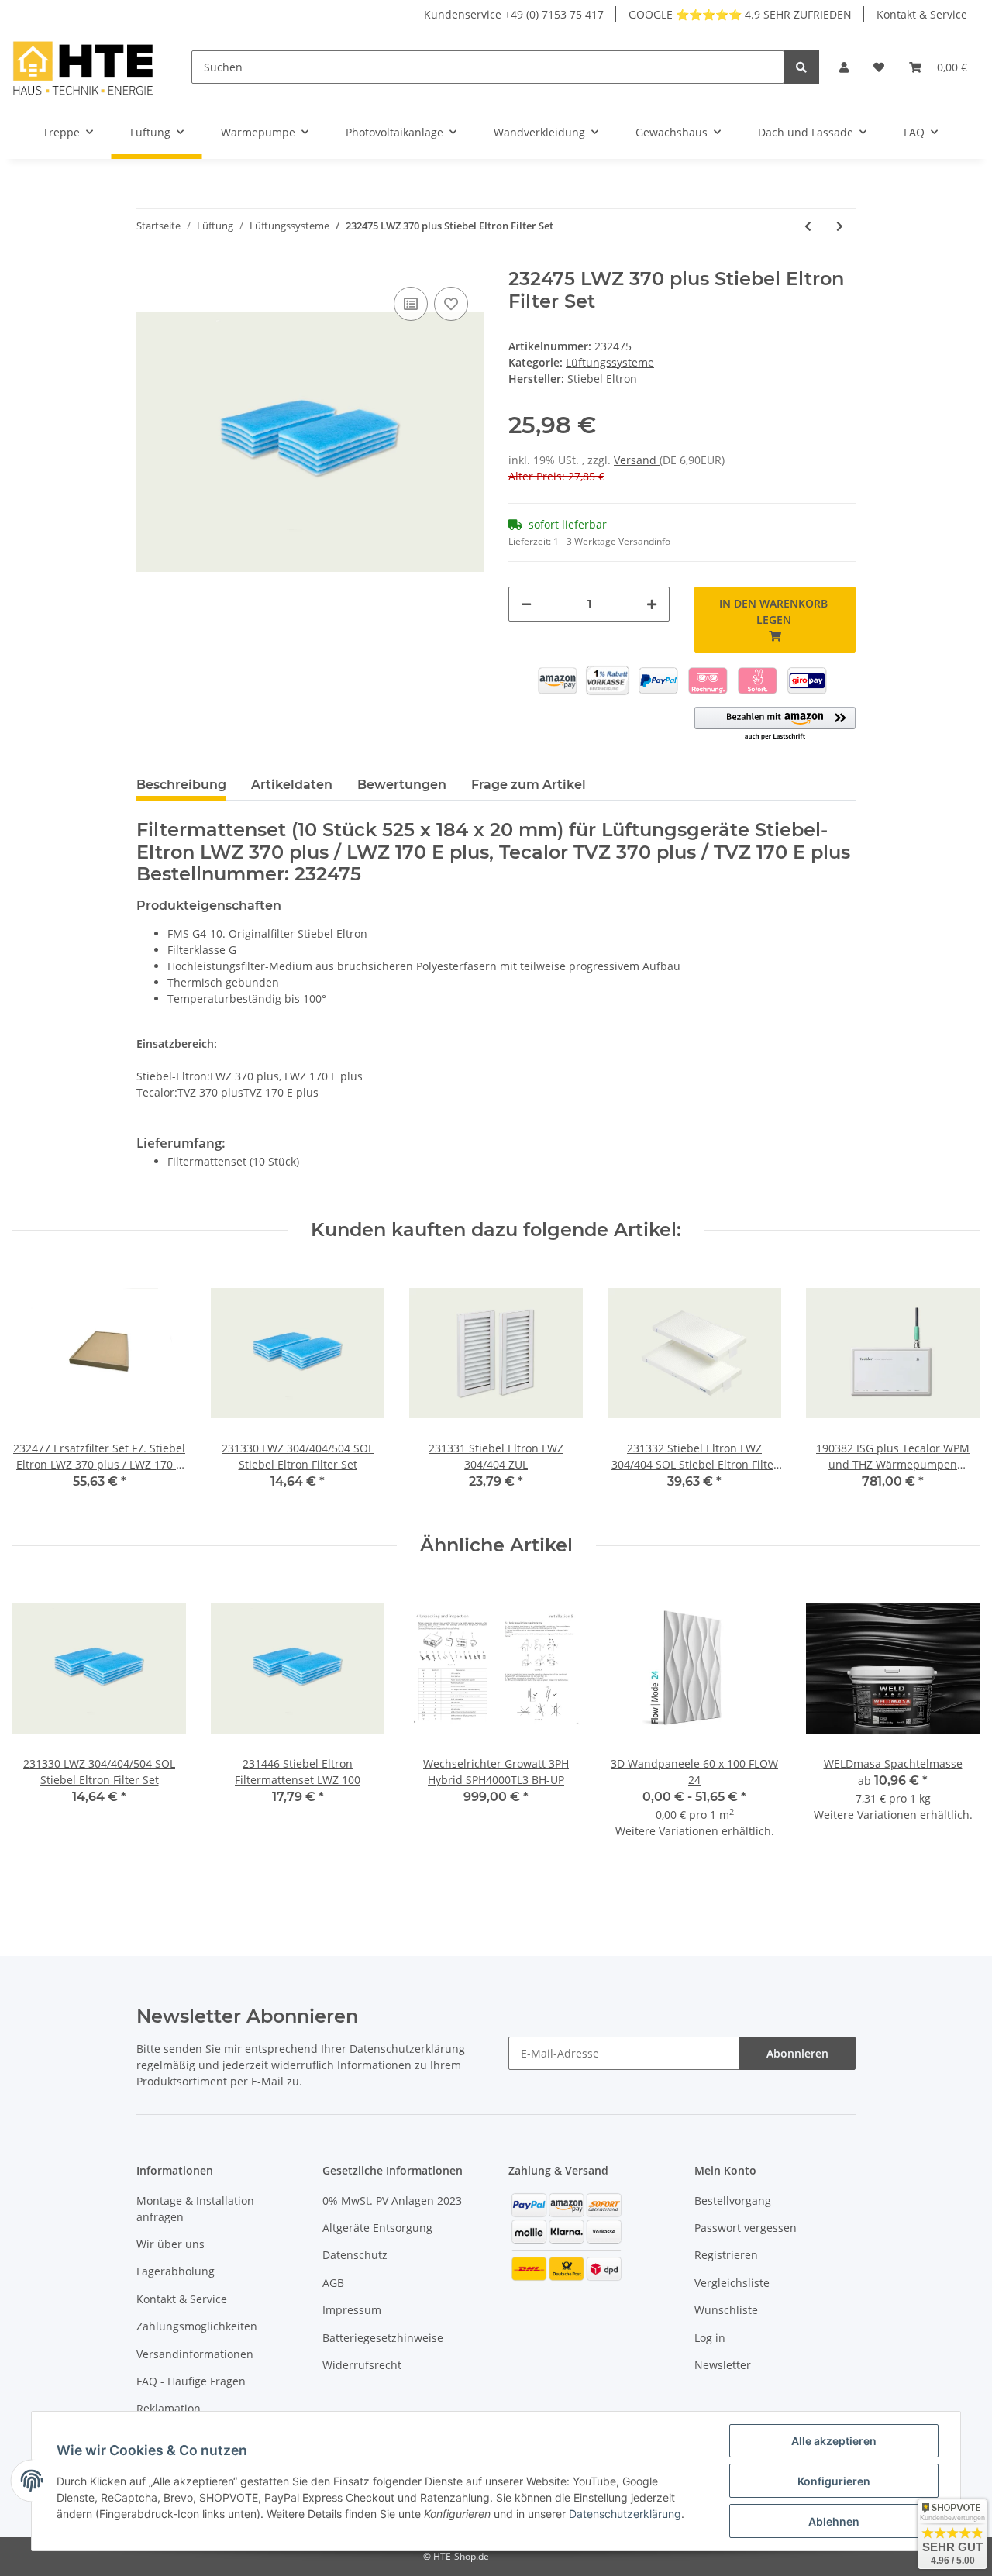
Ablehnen (834, 2521)
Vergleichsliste (732, 2283)
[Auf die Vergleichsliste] (411, 304)
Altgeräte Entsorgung (377, 2228)
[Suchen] (801, 67)
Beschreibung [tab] (181, 785)
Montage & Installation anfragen (195, 2209)
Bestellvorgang (733, 2201)
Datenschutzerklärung (407, 2049)
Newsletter (723, 2365)
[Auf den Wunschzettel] (451, 304)
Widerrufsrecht (362, 2365)
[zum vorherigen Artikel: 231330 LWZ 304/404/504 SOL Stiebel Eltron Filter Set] (808, 226)
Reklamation (169, 2408)
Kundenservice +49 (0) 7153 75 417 (514, 14)
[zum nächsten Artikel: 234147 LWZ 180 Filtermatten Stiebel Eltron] (840, 226)
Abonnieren (797, 2053)
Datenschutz (355, 2255)
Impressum (352, 2310)
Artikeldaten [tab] (292, 785)
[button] (844, 67)
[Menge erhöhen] (652, 604)
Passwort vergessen (746, 2228)
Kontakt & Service (922, 14)
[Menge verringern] (526, 604)
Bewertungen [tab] (402, 785)
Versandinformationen (195, 2354)
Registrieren (726, 2255)
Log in (710, 2338)
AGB (333, 2283)
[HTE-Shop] (83, 67)
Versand (637, 460)
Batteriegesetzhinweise (383, 2338)
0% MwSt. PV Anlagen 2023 (392, 2201)
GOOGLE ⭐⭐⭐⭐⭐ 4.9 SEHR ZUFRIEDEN (740, 14)
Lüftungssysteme (610, 362)
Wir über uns (170, 2244)
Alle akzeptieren (834, 2441)
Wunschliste (726, 2310)
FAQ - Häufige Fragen (191, 2381)
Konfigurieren (834, 2481)
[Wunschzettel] (879, 67)
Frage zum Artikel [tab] (529, 785)
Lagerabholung (176, 2271)
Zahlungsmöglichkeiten (197, 2326)
